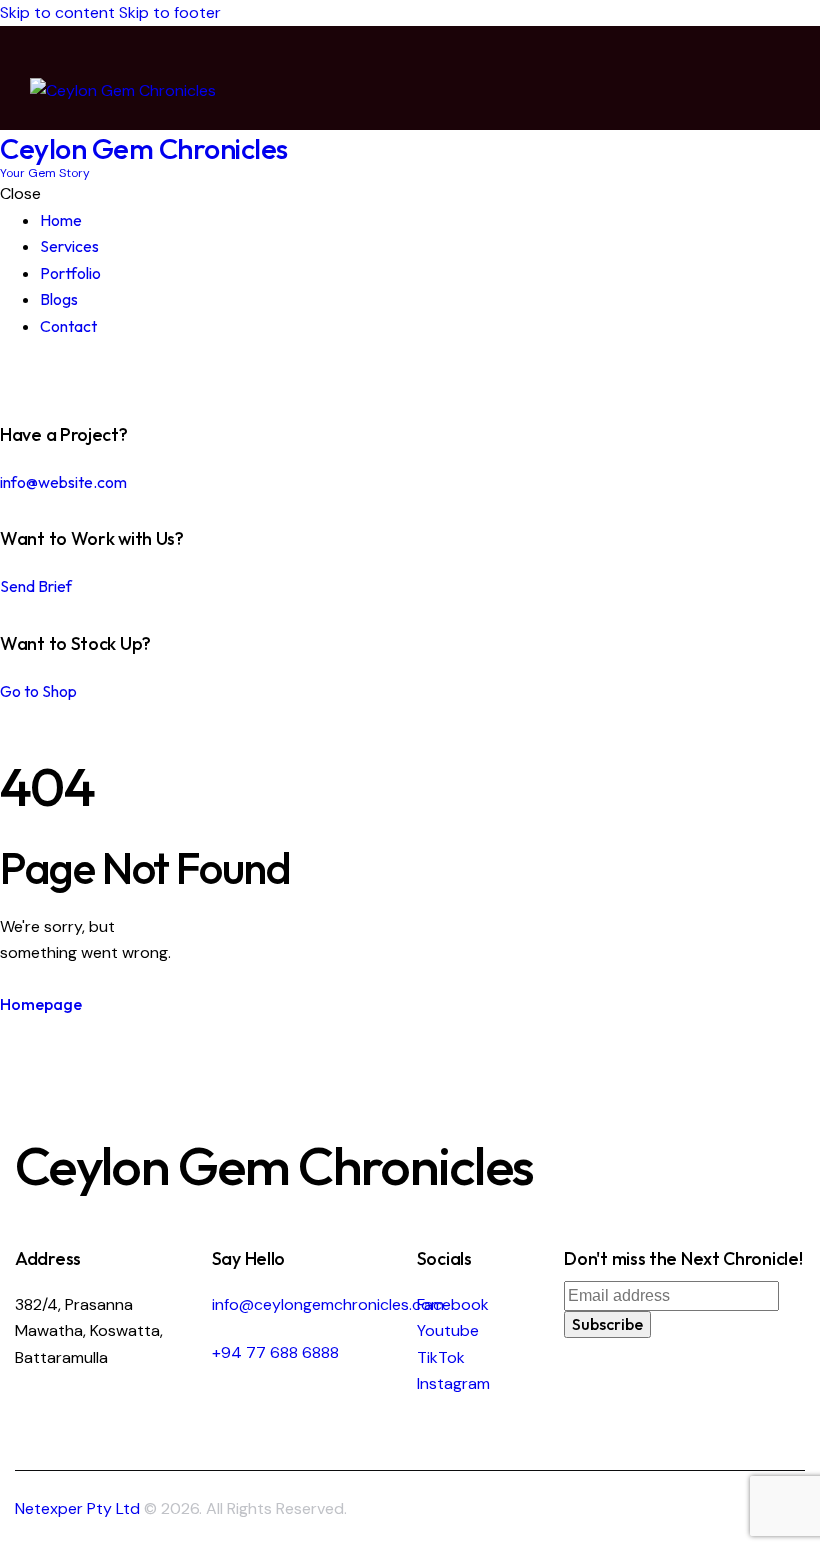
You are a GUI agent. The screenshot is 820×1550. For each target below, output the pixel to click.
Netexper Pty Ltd (77, 1508)
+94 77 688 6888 (275, 1352)
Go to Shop (38, 691)
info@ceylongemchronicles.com (328, 1304)
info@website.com (63, 482)
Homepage (41, 1004)
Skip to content (57, 12)
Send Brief (36, 586)
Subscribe (607, 1324)
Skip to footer (170, 12)
